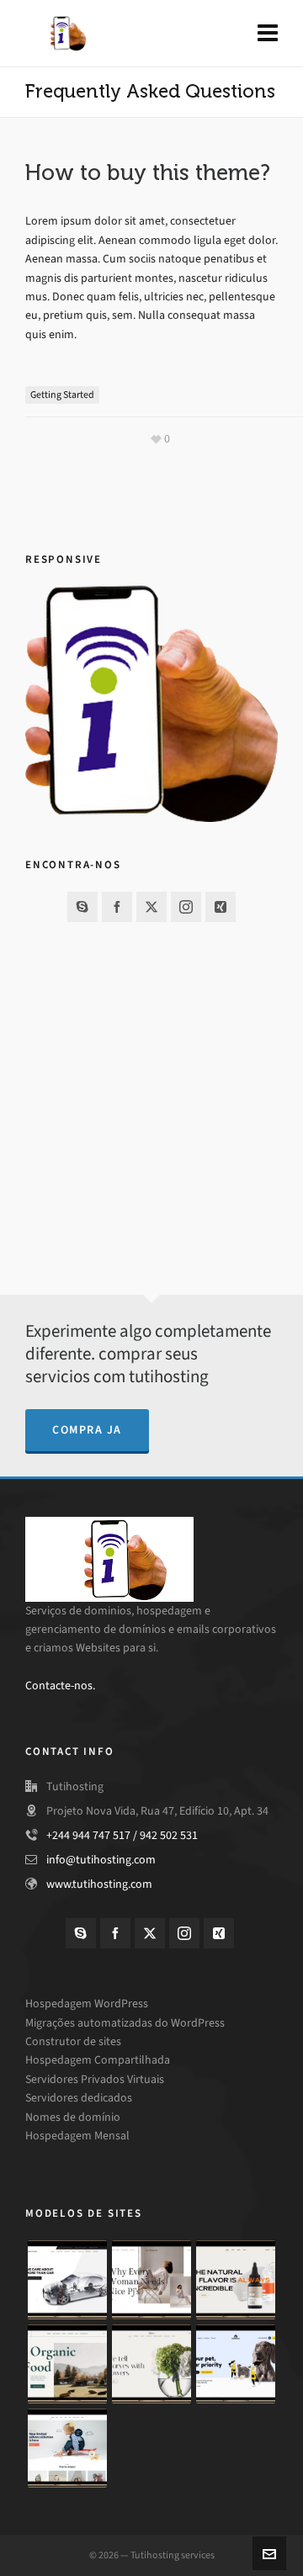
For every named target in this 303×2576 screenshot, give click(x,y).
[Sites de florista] (151, 2364)
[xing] (221, 907)
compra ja (87, 1430)
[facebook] (117, 907)
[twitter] (151, 907)
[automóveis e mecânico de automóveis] (67, 2280)
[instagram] (186, 907)
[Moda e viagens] (151, 2280)
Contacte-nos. (60, 1686)
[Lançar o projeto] (67, 2448)
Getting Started (62, 395)
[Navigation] (268, 34)
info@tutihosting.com (101, 1860)
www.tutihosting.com (99, 1884)
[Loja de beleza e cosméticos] (236, 2280)
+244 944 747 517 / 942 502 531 (122, 1835)
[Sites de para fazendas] (67, 2364)
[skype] (82, 907)
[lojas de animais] (236, 2364)
